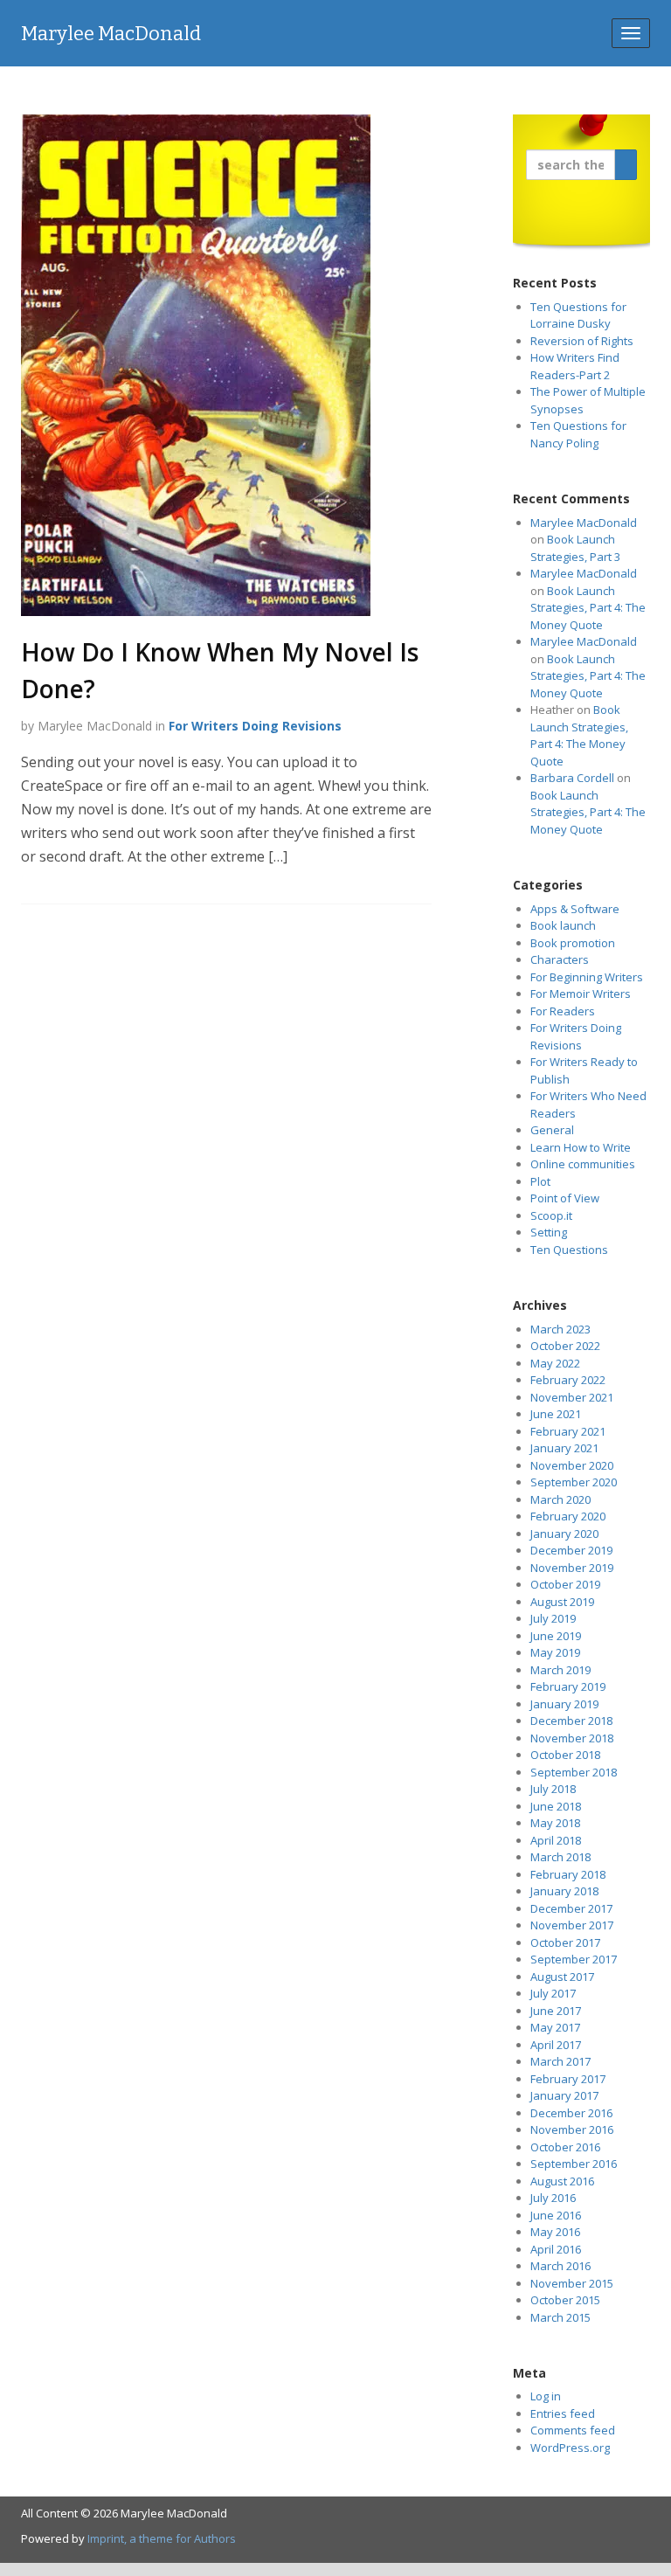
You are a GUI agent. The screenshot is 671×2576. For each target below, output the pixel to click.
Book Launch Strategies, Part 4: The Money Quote (588, 608)
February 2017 (568, 2079)
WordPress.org (570, 2448)
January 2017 (564, 2095)
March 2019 (560, 1670)
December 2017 (571, 1908)
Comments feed (573, 2430)
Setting (549, 1232)
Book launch (563, 925)
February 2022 (568, 1380)
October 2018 (565, 1755)
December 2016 (571, 2113)
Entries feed (563, 2413)
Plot (540, 1181)
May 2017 (555, 2027)
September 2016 (574, 2164)
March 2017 (560, 2061)
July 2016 (553, 2198)
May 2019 (555, 1652)
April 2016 (556, 2249)
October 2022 (565, 1346)
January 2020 (564, 1534)
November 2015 (572, 2283)
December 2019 (571, 1550)
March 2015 (560, 2317)
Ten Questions (569, 1250)
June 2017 (556, 2011)
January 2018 (564, 1891)
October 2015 (565, 2300)
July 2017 (553, 1993)
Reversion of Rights (582, 341)
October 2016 (565, 2147)
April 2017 (556, 2045)
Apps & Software (575, 909)
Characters (560, 959)
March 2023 (560, 1329)
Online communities (583, 1164)
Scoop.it (551, 1215)
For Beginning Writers (587, 977)
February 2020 (568, 1516)
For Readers (563, 1011)
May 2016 (555, 2232)
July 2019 (553, 1618)
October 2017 (565, 1942)
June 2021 (556, 1414)
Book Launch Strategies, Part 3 (575, 548)
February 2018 (568, 1874)
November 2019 (572, 1568)
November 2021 (572, 1397)
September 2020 (574, 1482)
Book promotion (573, 943)
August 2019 (562, 1602)
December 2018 (571, 1721)
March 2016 (560, 2266)
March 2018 (560, 1857)
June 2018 (556, 1806)
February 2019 (568, 1686)
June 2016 (556, 2215)
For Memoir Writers (581, 994)
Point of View (565, 1198)
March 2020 (560, 1499)
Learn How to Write (581, 1147)
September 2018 (574, 1772)
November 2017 (572, 1925)
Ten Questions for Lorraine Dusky (578, 315)
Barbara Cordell (572, 778)
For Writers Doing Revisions (255, 726)
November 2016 (572, 2129)
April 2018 (556, 1840)
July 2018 (553, 1789)
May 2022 (555, 1363)
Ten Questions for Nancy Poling (578, 434)
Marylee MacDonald (111, 34)
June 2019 (556, 1636)
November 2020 (572, 1465)
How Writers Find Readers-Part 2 (575, 366)
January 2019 (564, 1704)
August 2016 (562, 2181)
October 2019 (565, 1584)
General (552, 1130)
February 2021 (568, 1431)
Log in (546, 2396)
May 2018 (555, 1823)
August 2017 (562, 1977)
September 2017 (574, 1959)
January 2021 (564, 1448)
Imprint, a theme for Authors (162, 2538)
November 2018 (572, 1738)
